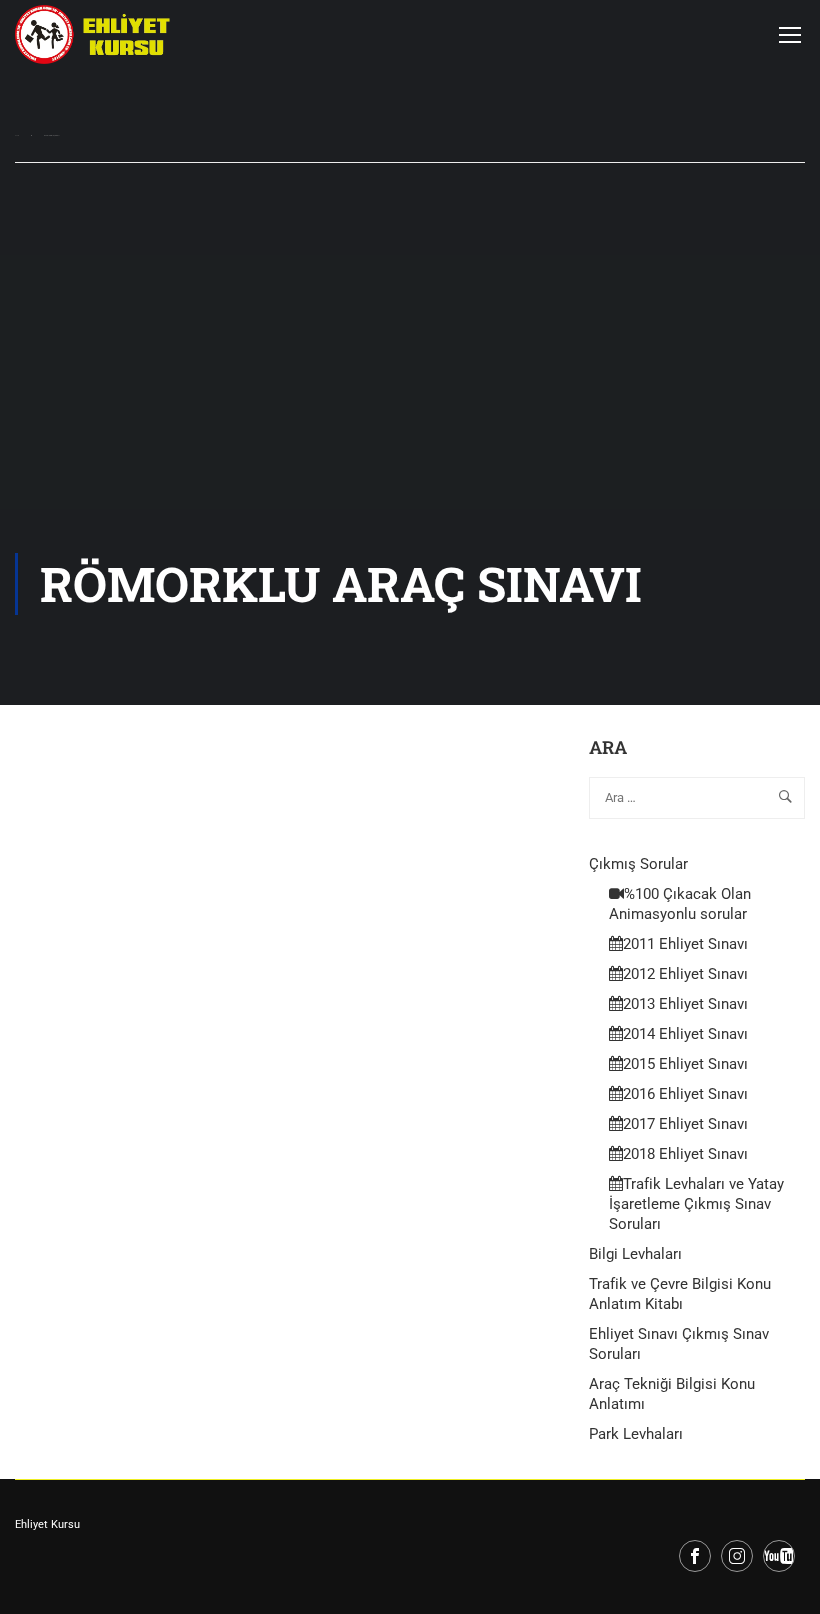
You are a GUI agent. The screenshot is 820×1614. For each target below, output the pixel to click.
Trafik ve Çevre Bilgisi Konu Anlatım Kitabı (680, 1294)
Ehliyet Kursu (47, 1524)
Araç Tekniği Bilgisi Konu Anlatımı (672, 1394)
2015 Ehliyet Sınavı (685, 1064)
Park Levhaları (636, 1434)
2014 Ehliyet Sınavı (685, 1034)
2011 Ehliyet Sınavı (685, 944)
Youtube (779, 1556)
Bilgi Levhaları (635, 1254)
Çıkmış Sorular (638, 864)
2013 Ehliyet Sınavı (685, 1004)
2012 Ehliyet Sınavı (685, 974)
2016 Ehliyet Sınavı (685, 1094)
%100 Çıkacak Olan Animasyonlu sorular (680, 904)
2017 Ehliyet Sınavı (685, 1124)
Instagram (737, 1556)
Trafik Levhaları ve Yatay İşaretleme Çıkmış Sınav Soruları (696, 1204)
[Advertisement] (410, 403)
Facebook (695, 1556)
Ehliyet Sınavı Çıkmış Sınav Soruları (679, 1344)
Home (17, 135)
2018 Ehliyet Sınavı (685, 1154)
